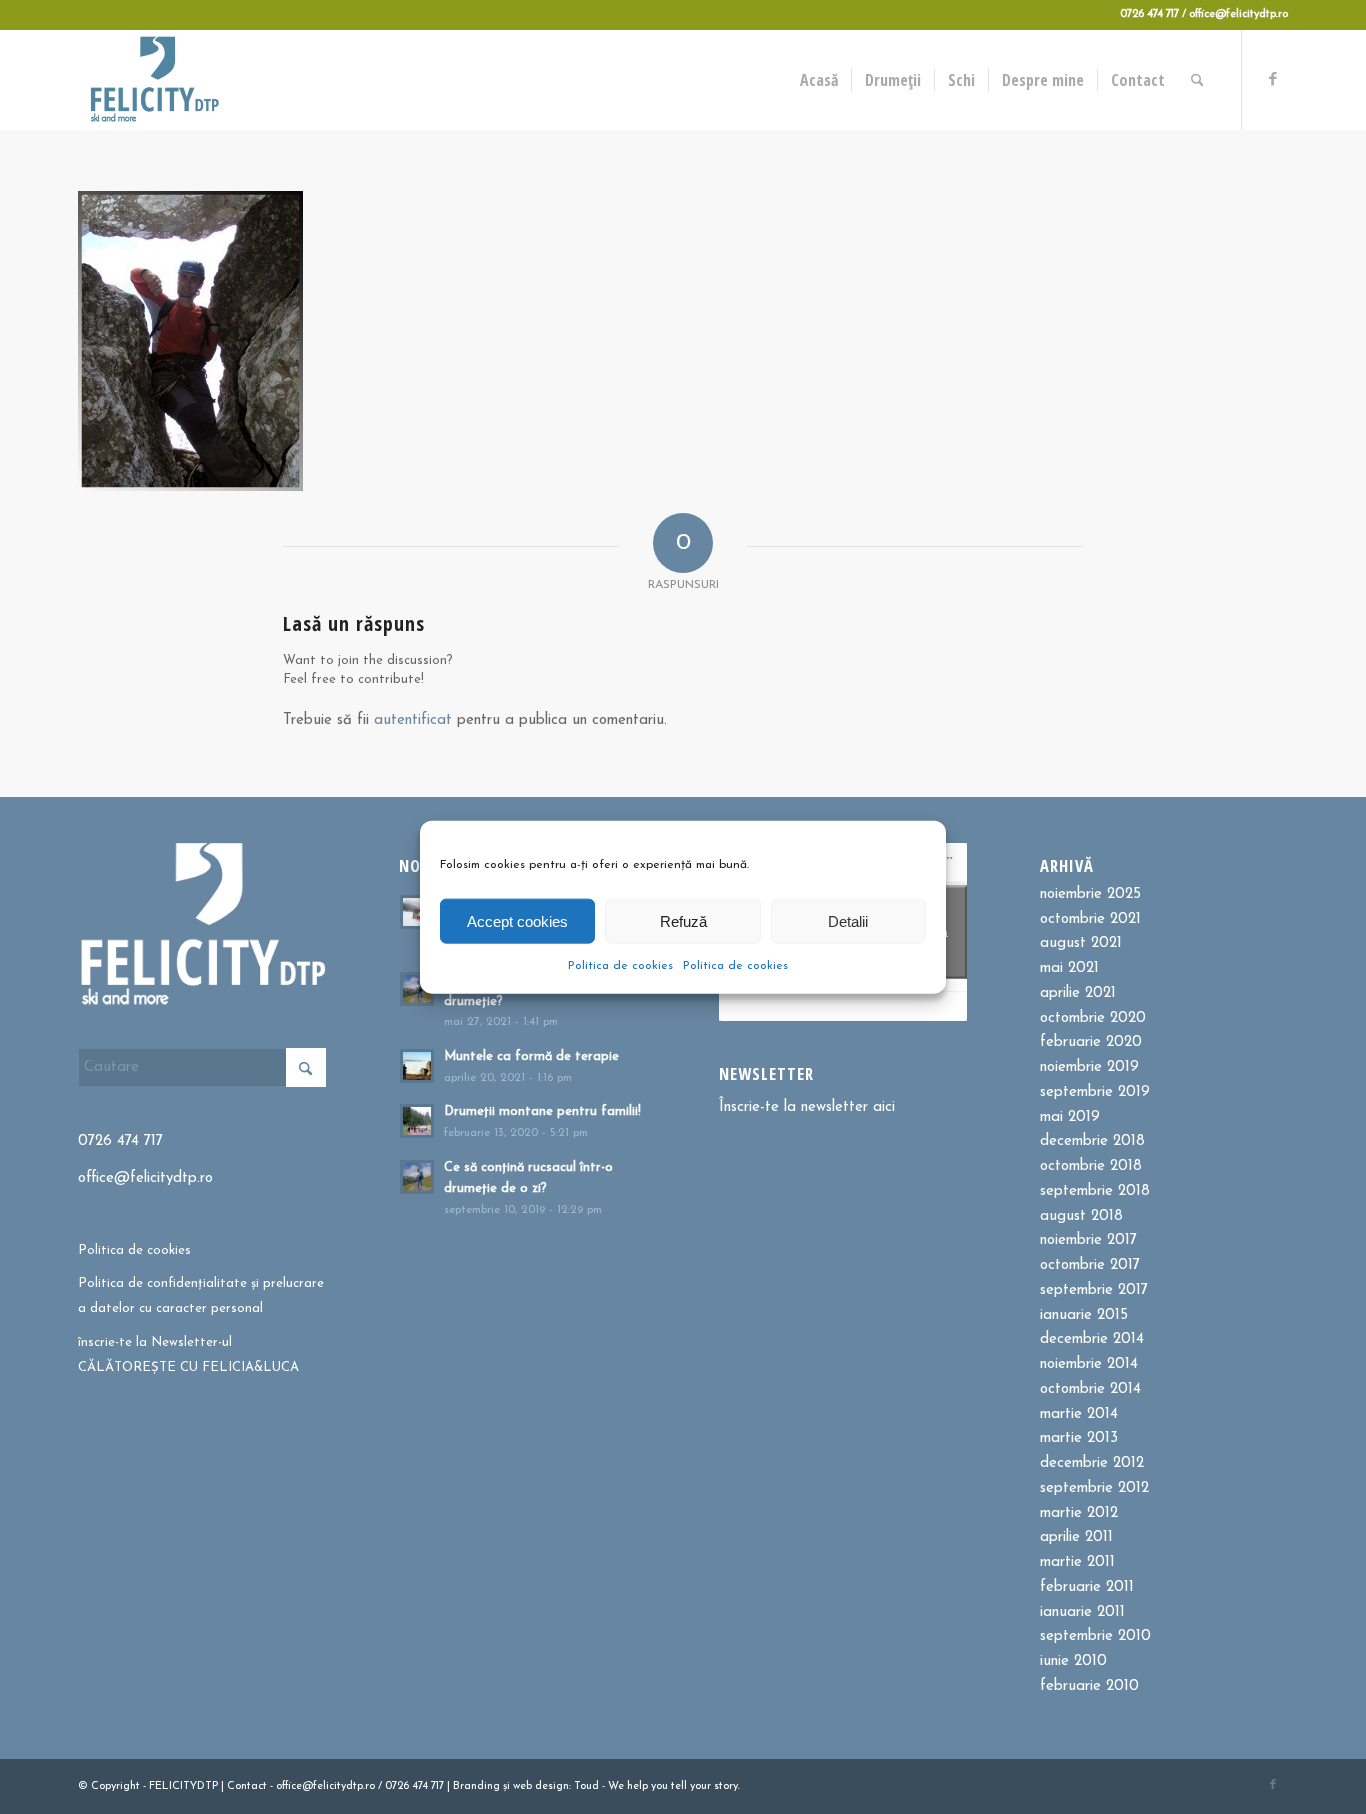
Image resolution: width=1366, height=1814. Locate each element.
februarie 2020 (1091, 1042)
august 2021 (1081, 943)
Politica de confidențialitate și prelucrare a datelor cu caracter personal (201, 1296)
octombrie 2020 (1093, 1018)
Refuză (683, 920)
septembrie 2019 (1095, 1092)
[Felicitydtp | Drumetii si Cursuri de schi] (154, 80)
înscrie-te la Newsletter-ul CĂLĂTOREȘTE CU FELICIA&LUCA (188, 1355)
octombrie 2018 (1091, 1166)
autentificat (413, 720)
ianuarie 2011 (1082, 1612)
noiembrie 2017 (1088, 1240)
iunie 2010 (1073, 1661)
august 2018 (1081, 1216)
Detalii (848, 920)
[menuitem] (819, 80)
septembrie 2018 (1095, 1191)
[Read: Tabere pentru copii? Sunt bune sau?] (417, 912)
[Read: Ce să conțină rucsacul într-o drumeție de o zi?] (417, 1177)
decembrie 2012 (1092, 1463)
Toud (586, 1786)
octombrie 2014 (1090, 1389)
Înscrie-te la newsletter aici (807, 1107)
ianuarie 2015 (1084, 1315)
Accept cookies (517, 920)
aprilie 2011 (1076, 1537)
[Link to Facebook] (1273, 79)
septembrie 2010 (1095, 1636)
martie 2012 (1079, 1513)
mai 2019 (1070, 1117)
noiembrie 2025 (1090, 894)
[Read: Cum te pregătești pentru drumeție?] (417, 989)
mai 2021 (1069, 968)
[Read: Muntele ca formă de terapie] (417, 1066)
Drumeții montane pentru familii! (542, 1111)
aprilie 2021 (1078, 993)
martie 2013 (1079, 1438)
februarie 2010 (1089, 1686)
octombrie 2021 (1090, 919)
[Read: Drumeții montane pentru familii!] (417, 1121)
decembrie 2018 (1092, 1141)
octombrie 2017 (1090, 1265)
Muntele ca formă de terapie (531, 1056)
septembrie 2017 (1094, 1290)
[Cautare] (1197, 80)
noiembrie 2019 (1089, 1067)
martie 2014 (1079, 1414)
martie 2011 (1077, 1562)
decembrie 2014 (1092, 1339)
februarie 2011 (1087, 1587)
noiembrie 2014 (1089, 1364)
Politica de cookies (620, 966)
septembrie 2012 (1094, 1488)
